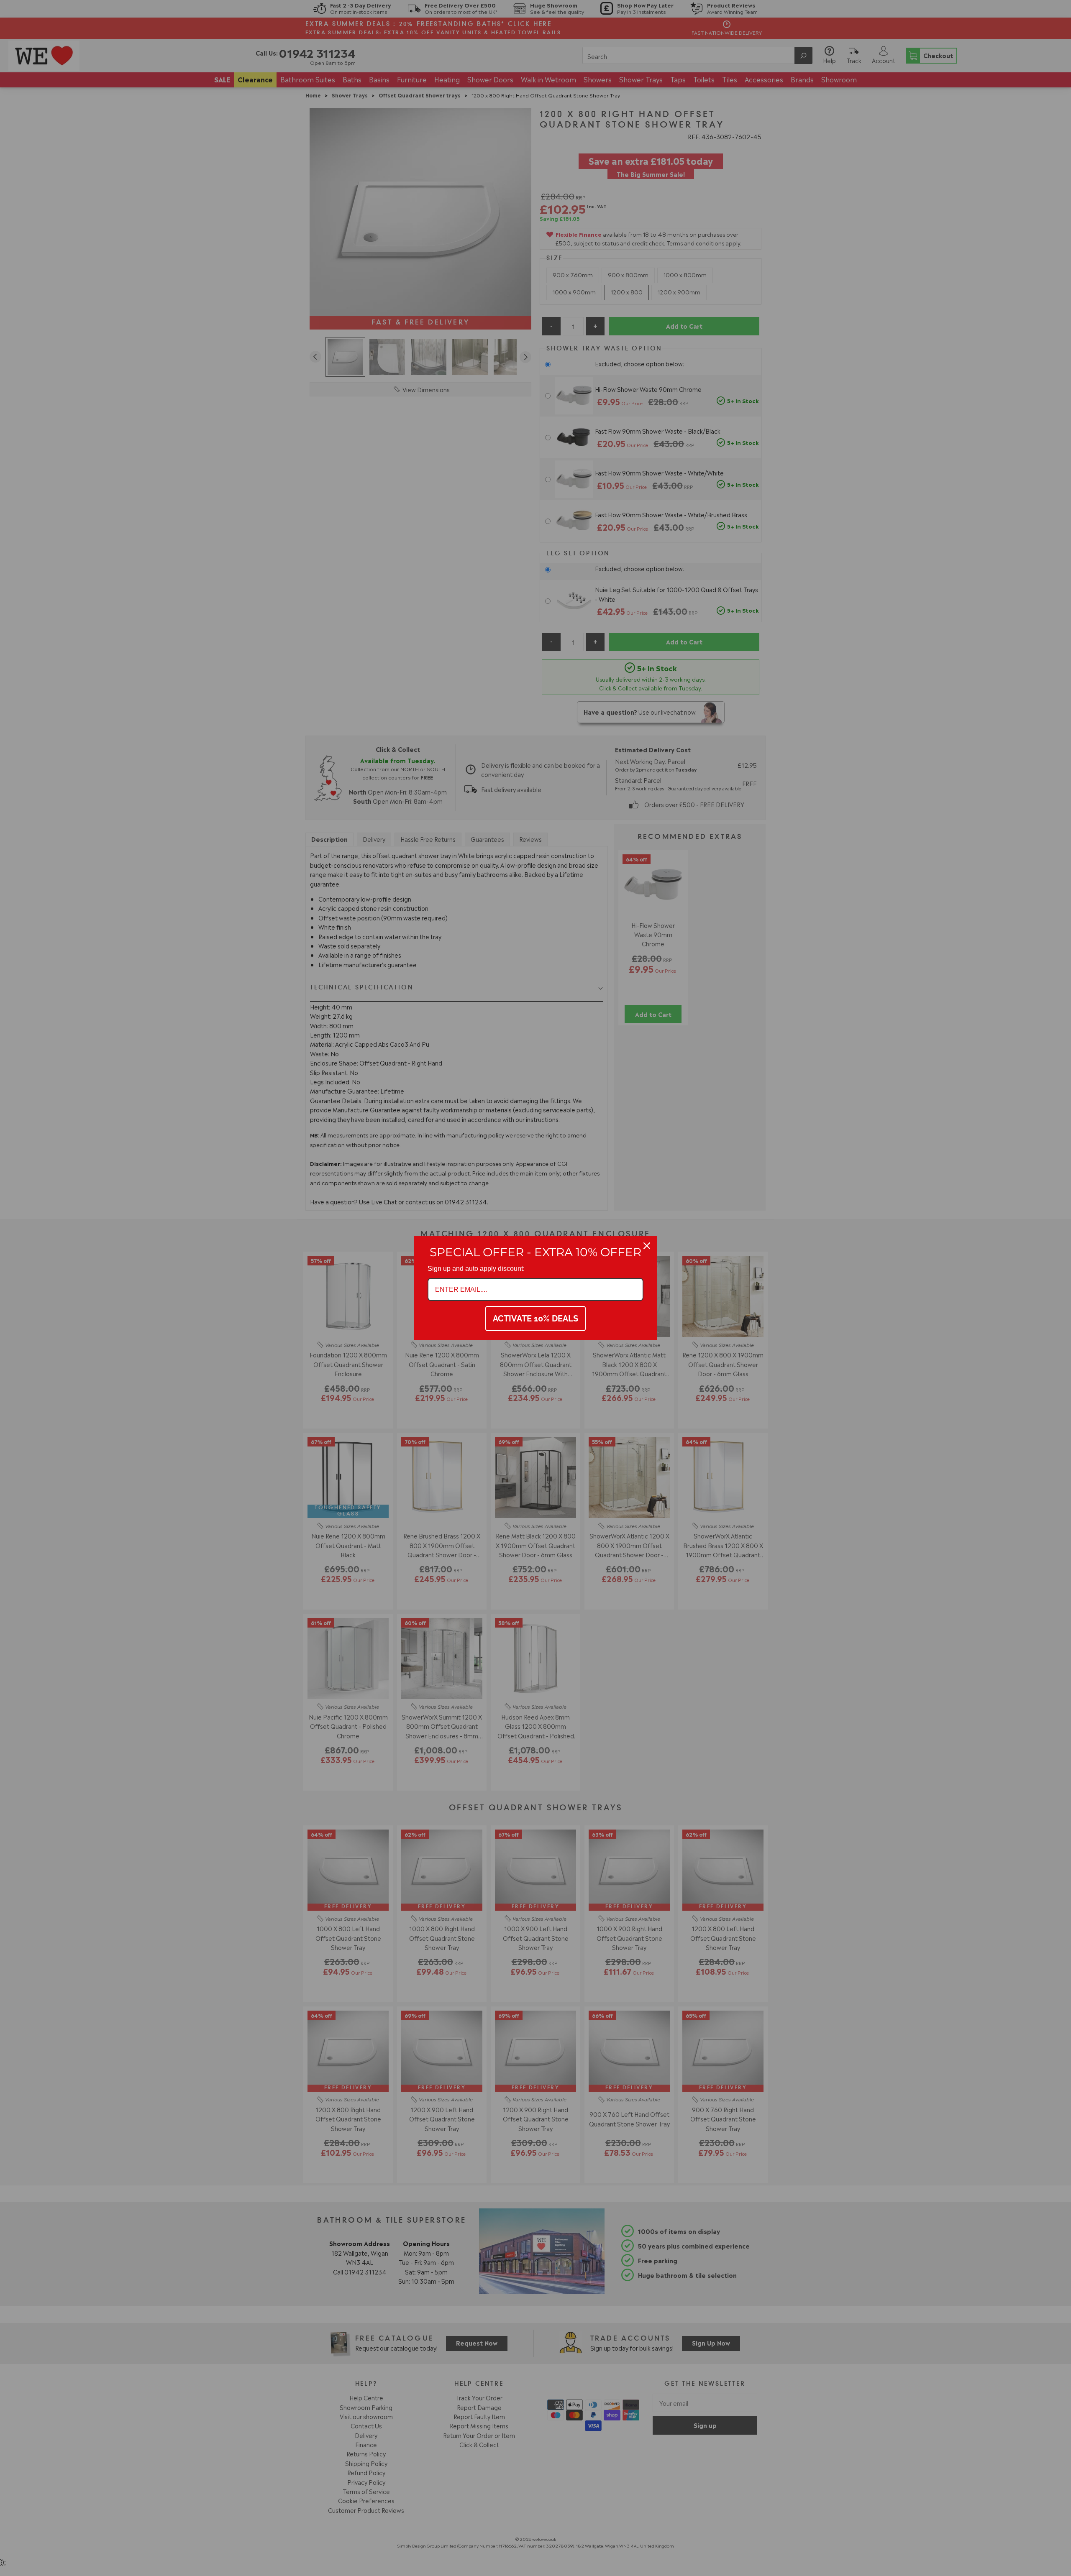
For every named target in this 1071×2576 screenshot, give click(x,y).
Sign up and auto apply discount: (476, 1269)
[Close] (647, 1246)
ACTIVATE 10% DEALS (535, 1319)
